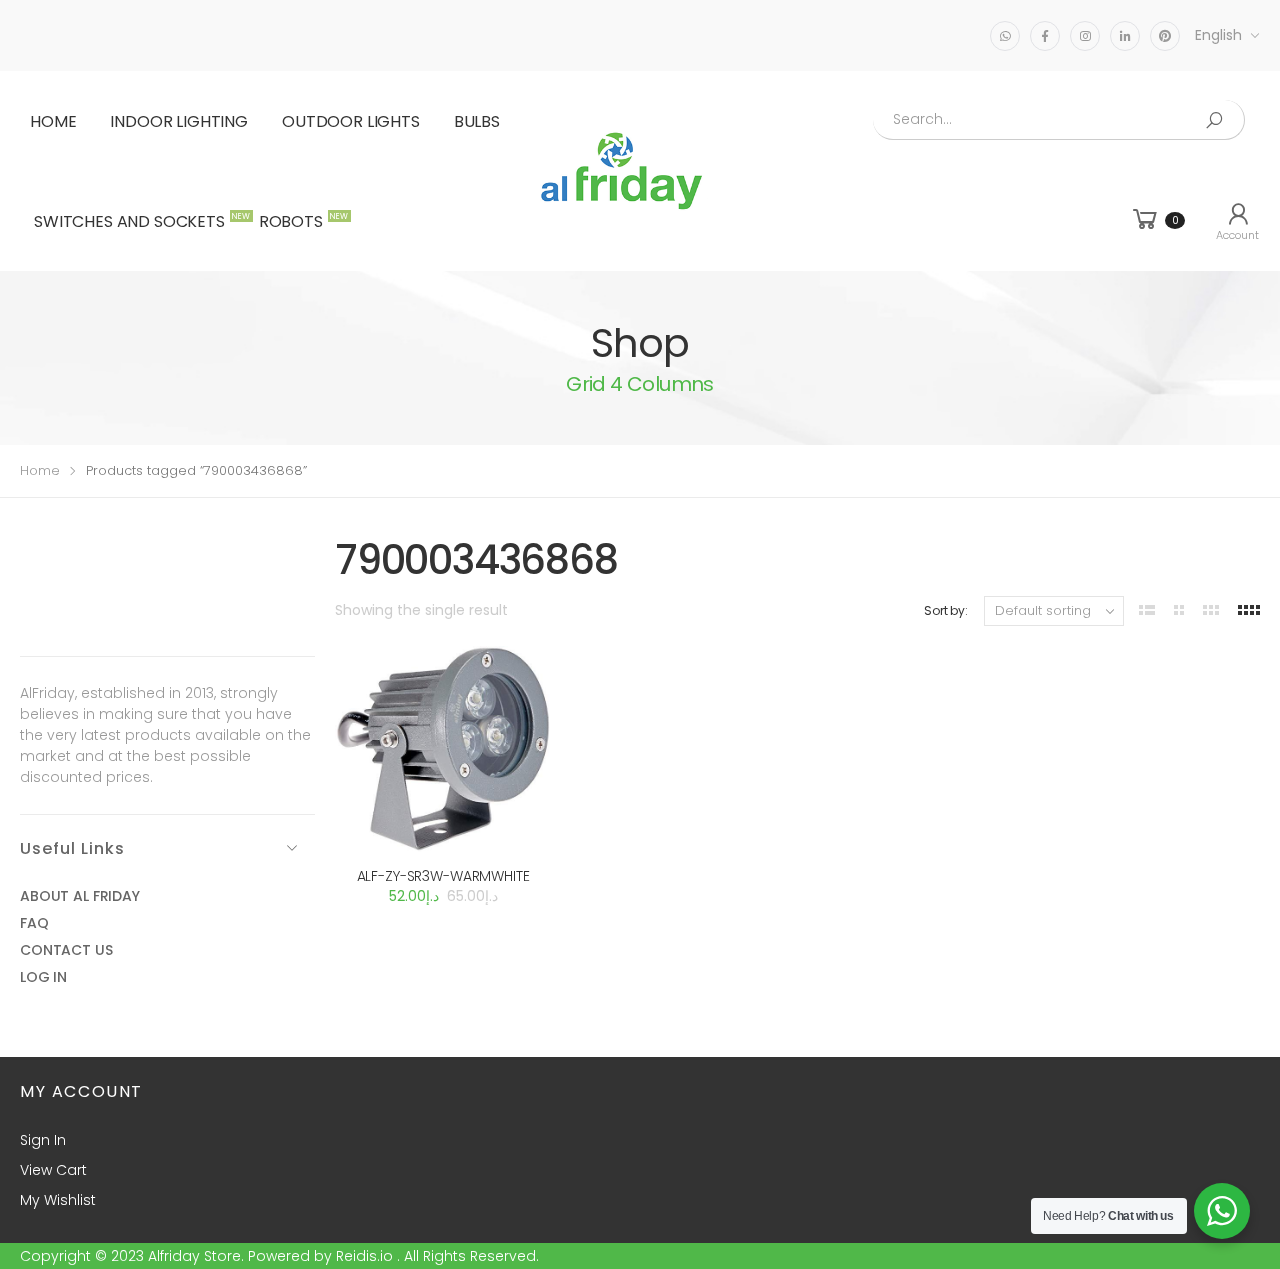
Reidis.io (364, 1256)
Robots (301, 221)
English (1218, 35)
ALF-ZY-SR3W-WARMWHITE (443, 876)
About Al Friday (80, 896)
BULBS (477, 121)
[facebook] (1045, 36)
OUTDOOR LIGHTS (351, 121)
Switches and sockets (139, 221)
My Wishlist (58, 1200)
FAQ (34, 923)
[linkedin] (1125, 36)
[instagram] (1085, 36)
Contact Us (66, 950)
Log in (43, 977)
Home (53, 121)
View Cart (53, 1170)
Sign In (43, 1140)
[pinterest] (1165, 36)
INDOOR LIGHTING (179, 121)
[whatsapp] (1005, 36)
